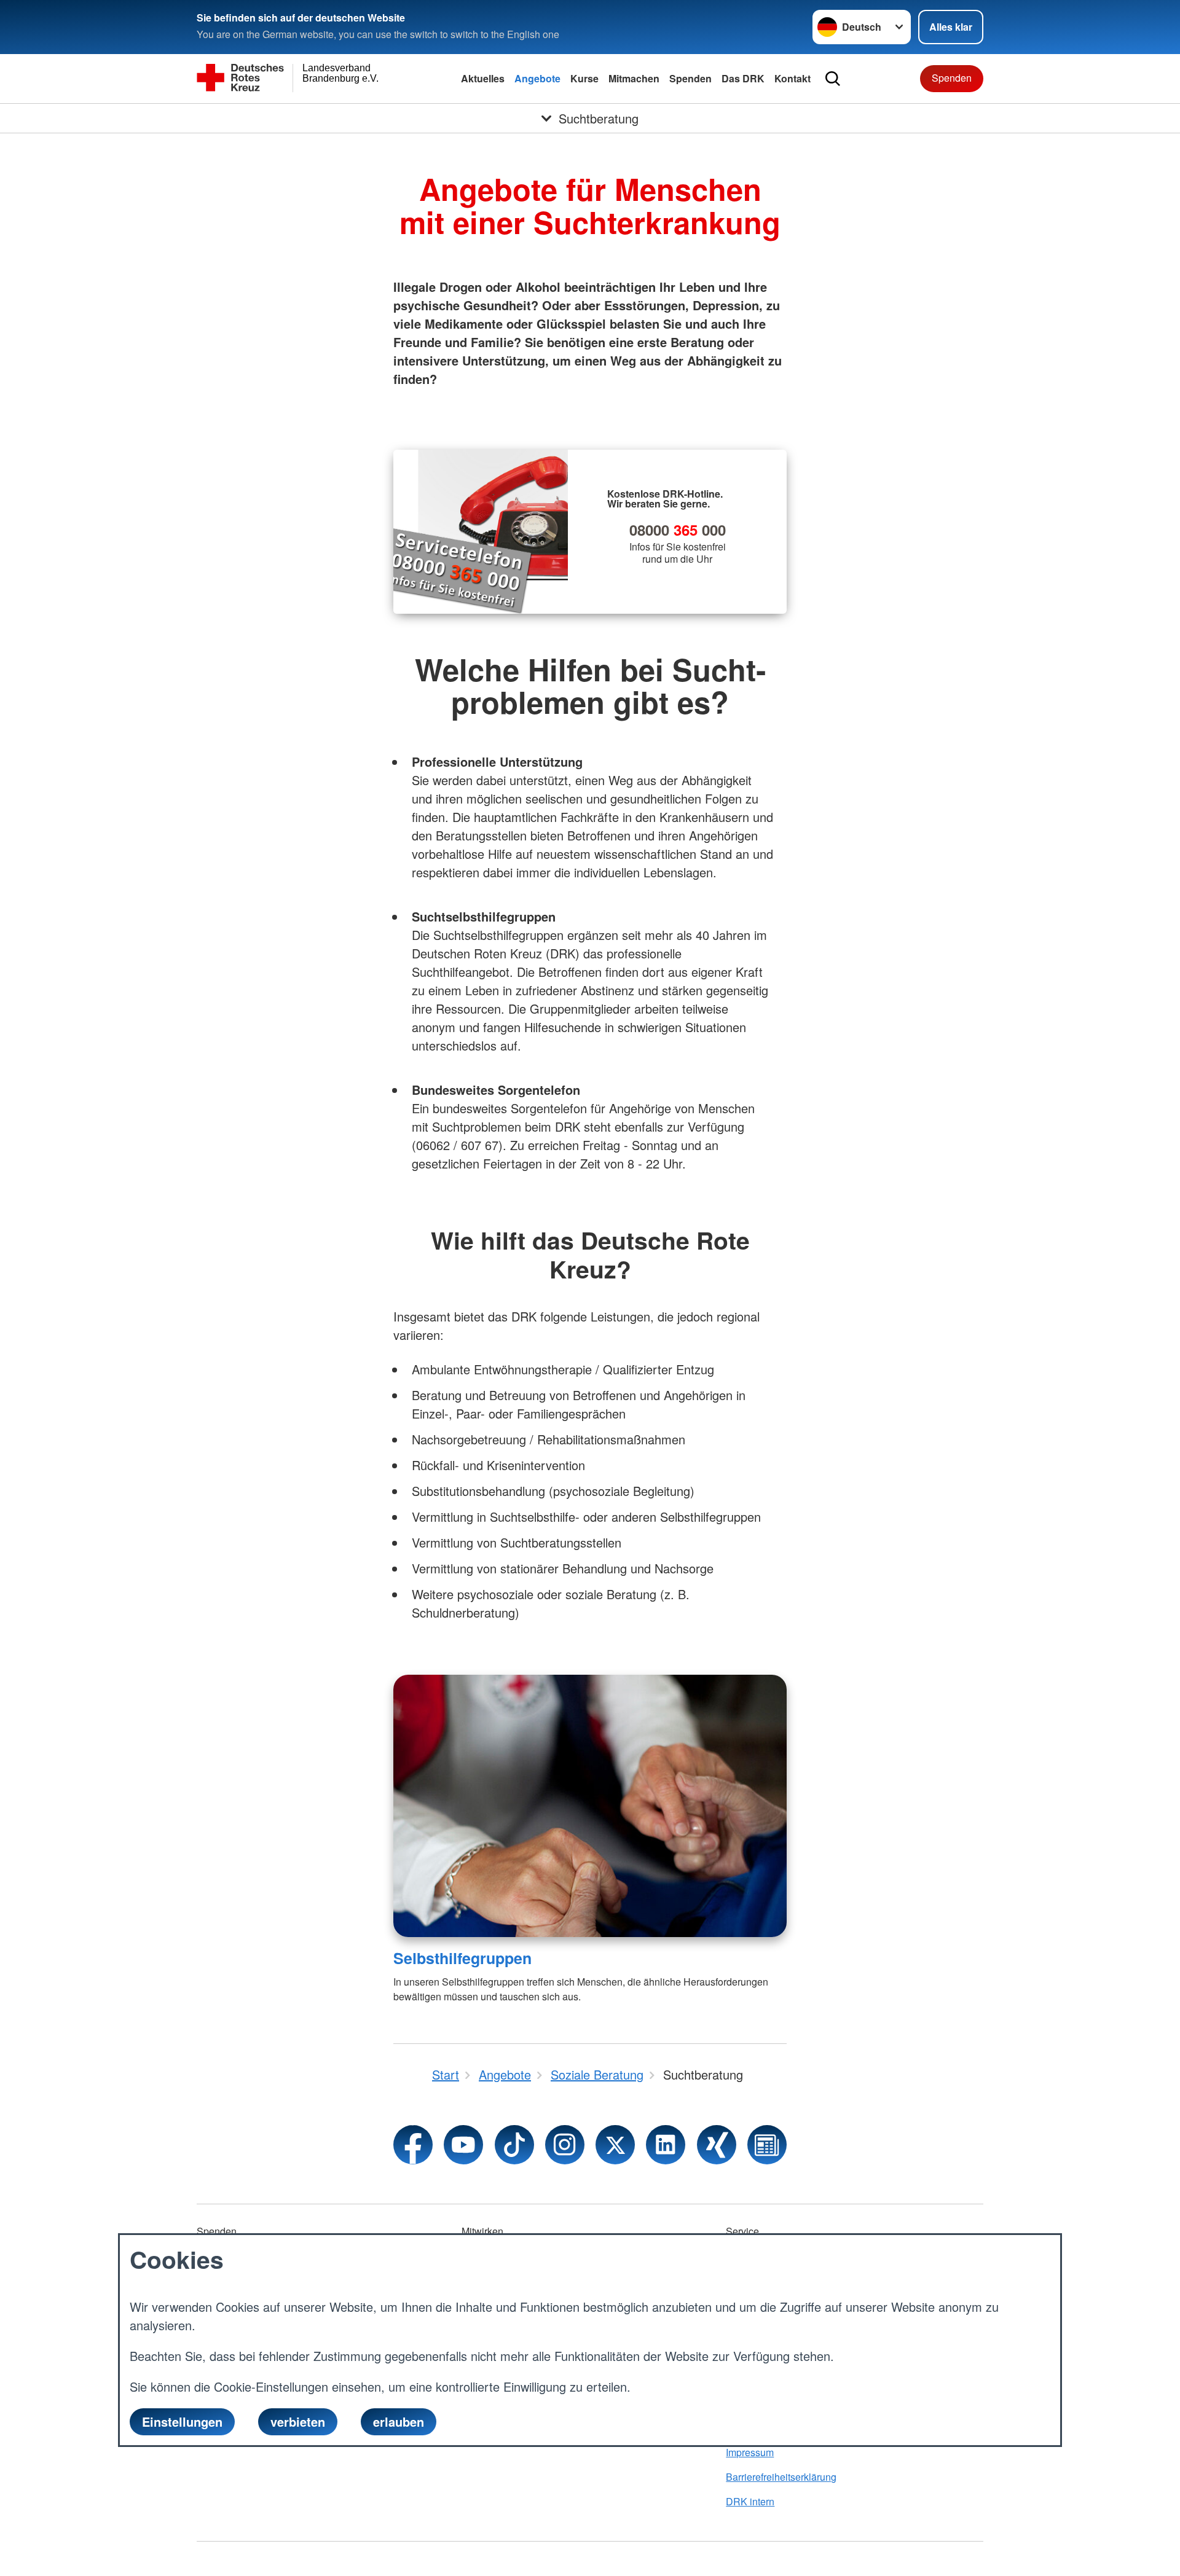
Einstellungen (182, 2421)
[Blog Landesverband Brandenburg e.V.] (767, 2145)
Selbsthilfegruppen (462, 1958)
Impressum (750, 2452)
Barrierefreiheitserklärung (781, 2477)
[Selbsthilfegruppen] (590, 1806)
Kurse (584, 78)
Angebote (537, 78)
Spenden (690, 78)
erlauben (399, 2421)
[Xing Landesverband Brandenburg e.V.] (717, 2145)
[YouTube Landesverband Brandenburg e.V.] (463, 2145)
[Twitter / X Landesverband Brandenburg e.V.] (615, 2145)
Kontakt (793, 78)
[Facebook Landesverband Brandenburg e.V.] (413, 2145)
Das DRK (743, 78)
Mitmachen (634, 78)
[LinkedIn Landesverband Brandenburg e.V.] (666, 2145)
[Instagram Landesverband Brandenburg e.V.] (565, 2145)
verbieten (298, 2421)
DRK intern (750, 2501)
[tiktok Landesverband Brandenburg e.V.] (514, 2145)
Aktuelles (483, 78)
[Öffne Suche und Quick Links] (833, 79)
